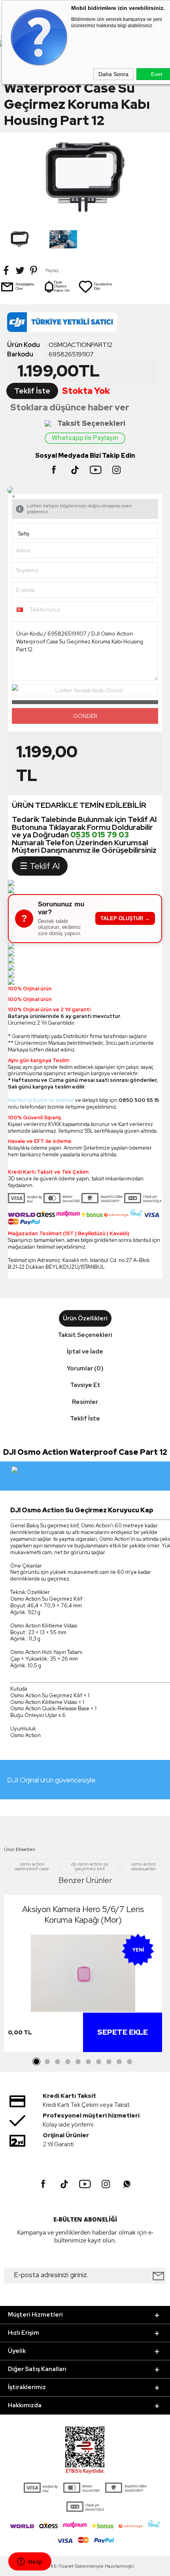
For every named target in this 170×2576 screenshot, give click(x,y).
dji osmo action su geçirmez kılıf (90, 1866)
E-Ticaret (64, 2566)
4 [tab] (68, 2062)
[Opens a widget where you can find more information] (30, 2562)
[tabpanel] (83, 1976)
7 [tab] (98, 2062)
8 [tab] (109, 2062)
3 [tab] (57, 2062)
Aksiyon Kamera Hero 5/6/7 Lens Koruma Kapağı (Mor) (83, 1914)
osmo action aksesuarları (144, 1866)
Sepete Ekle (123, 2032)
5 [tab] (78, 2062)
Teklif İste (32, 391)
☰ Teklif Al (40, 866)
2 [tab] (47, 2062)
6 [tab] (88, 2062)
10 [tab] (129, 2062)
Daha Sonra (113, 74)
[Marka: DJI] (85, 324)
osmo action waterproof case (32, 1866)
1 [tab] (37, 2062)
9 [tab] (119, 2062)
